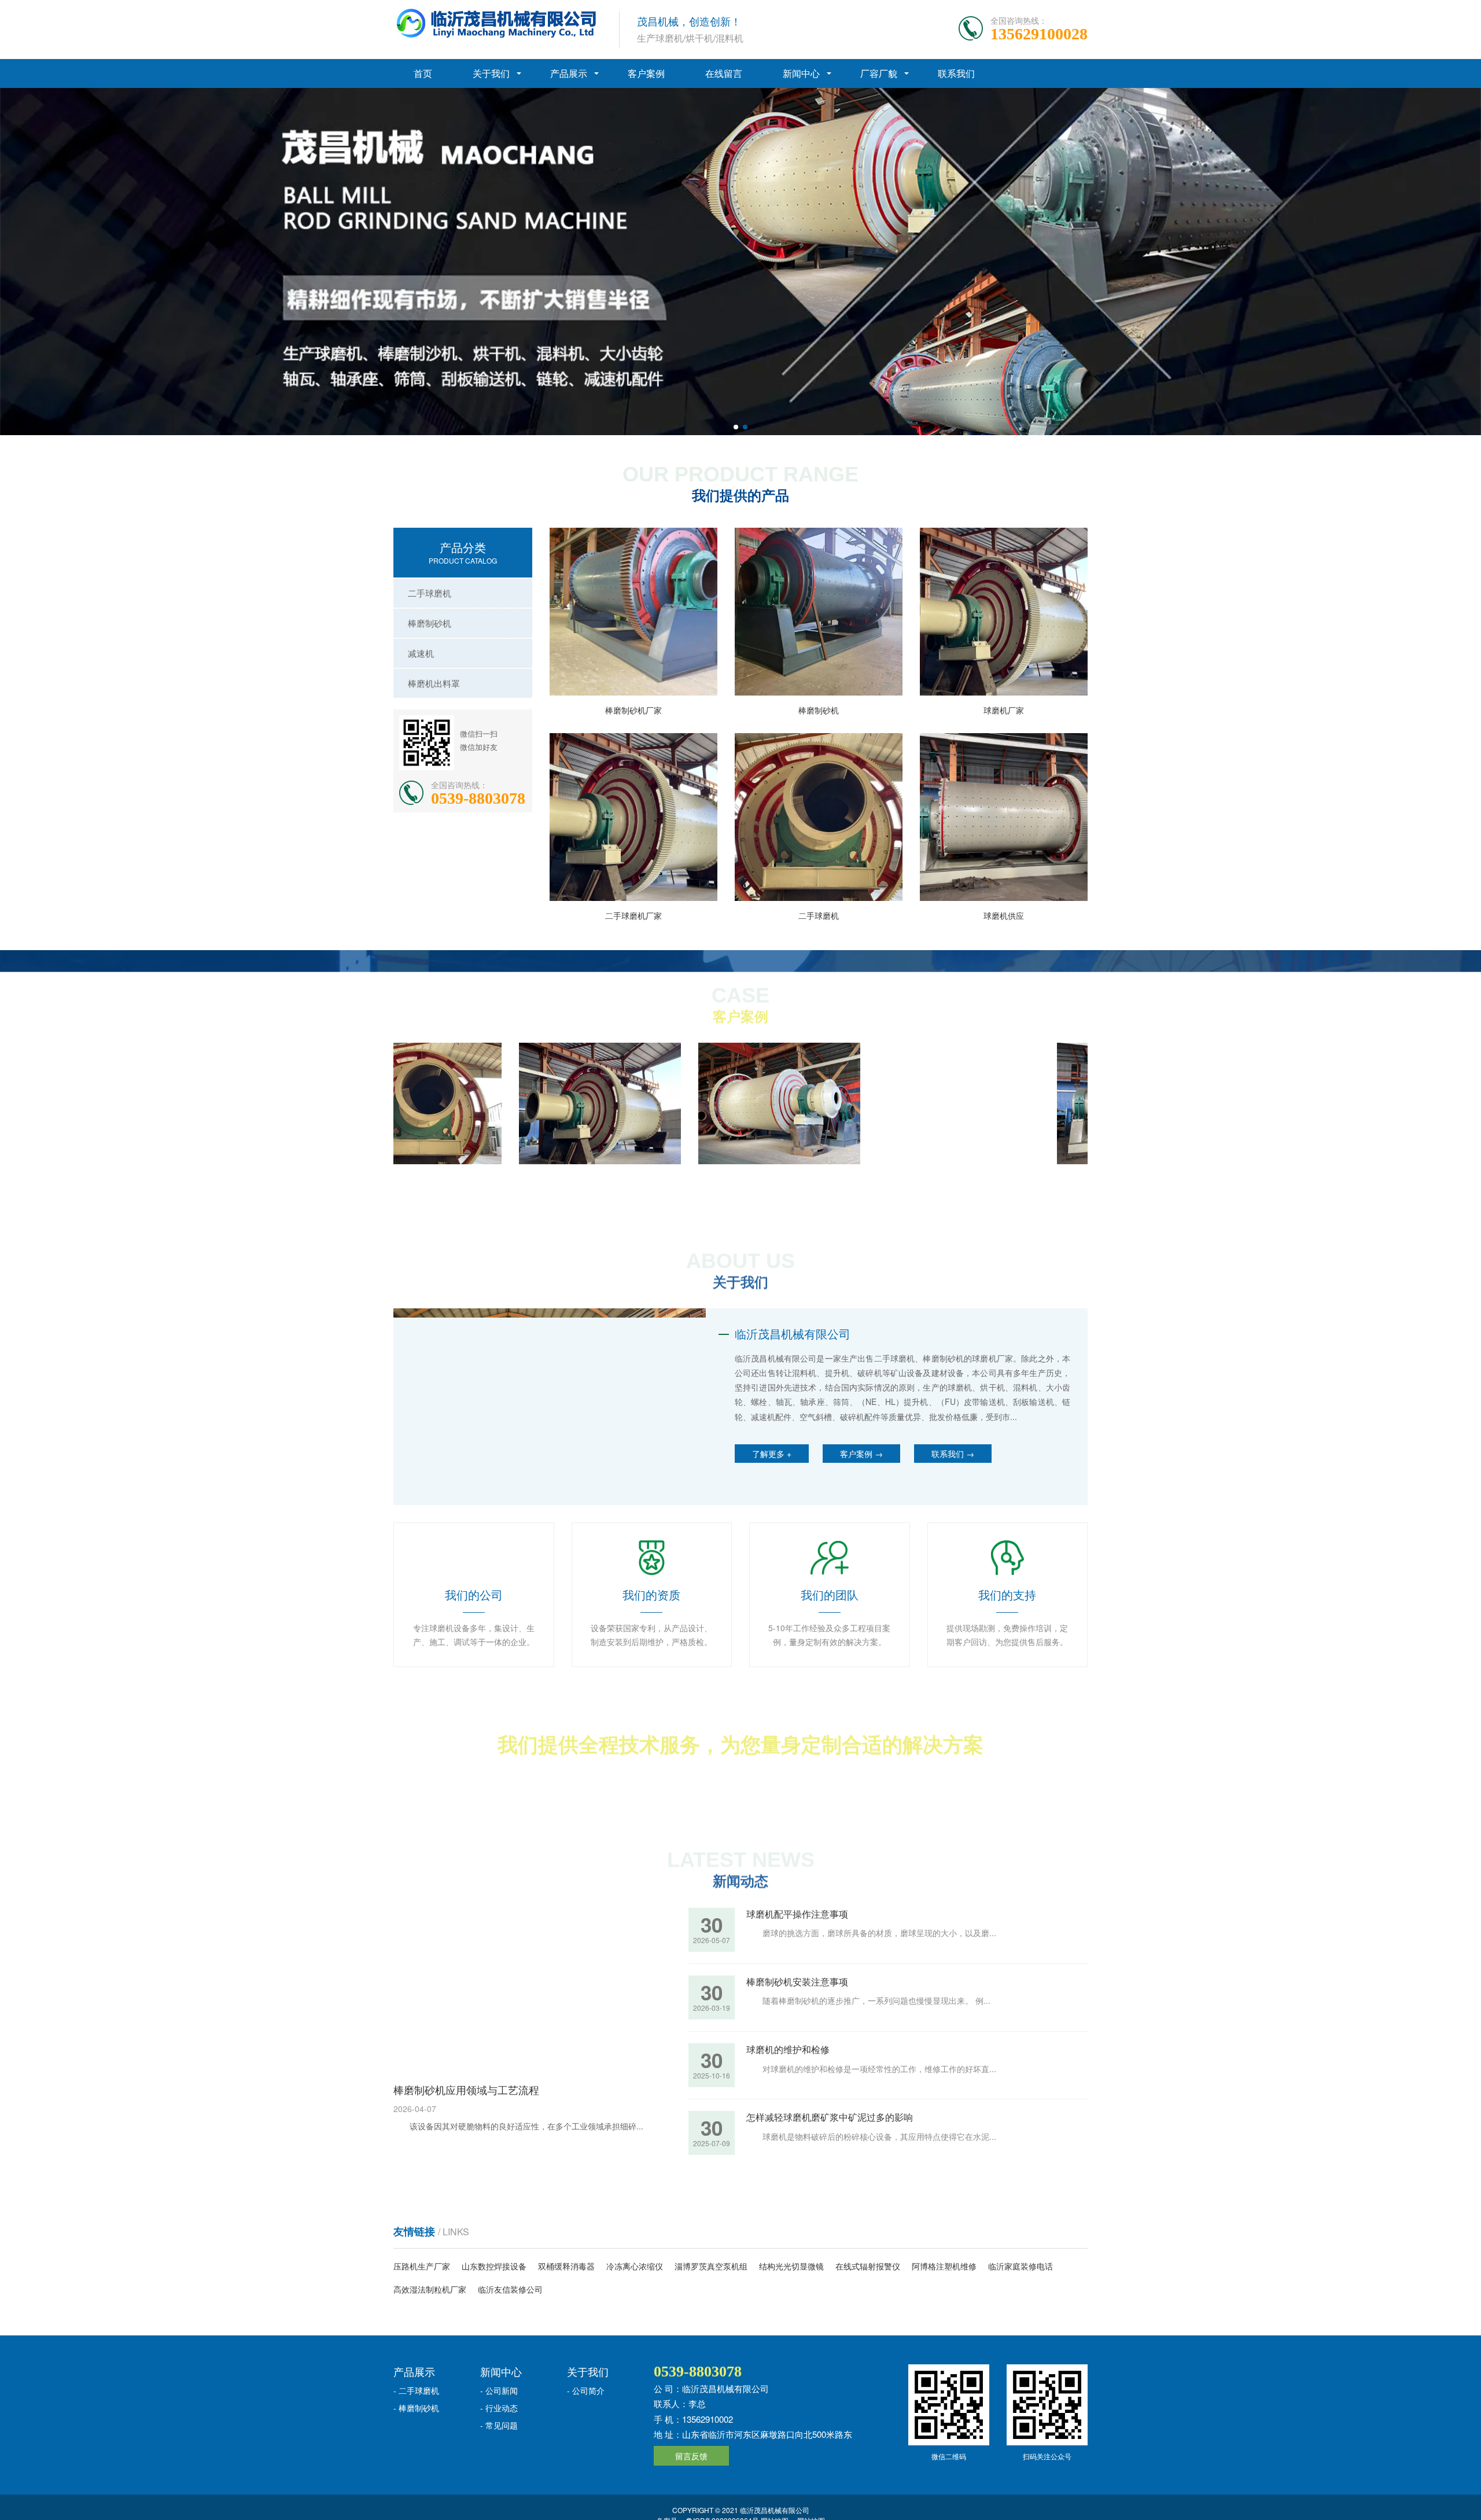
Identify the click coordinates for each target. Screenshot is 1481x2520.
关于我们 (491, 73)
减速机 (421, 653)
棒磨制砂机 (430, 623)
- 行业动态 (499, 2408)
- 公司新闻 (499, 2390)
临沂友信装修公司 (510, 2289)
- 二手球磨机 (416, 2390)
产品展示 (569, 73)
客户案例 (646, 73)
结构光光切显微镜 (791, 2266)
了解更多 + (772, 1454)
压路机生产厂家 (422, 2266)
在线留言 (724, 73)
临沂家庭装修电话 (1021, 2266)
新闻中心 (801, 73)
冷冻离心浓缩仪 (635, 2266)
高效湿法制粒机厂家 (430, 2289)
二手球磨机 (430, 593)
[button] (736, 427)
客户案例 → (861, 1454)
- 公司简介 (586, 2390)
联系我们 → (953, 1454)
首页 (423, 73)
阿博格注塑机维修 (944, 2266)
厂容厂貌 (879, 73)
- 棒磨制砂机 (416, 2408)
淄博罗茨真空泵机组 (711, 2266)
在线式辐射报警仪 (868, 2266)
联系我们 (956, 73)
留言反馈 (691, 2456)
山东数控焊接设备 (494, 2266)
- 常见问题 (499, 2425)
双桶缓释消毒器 (566, 2266)
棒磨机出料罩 (434, 683)
